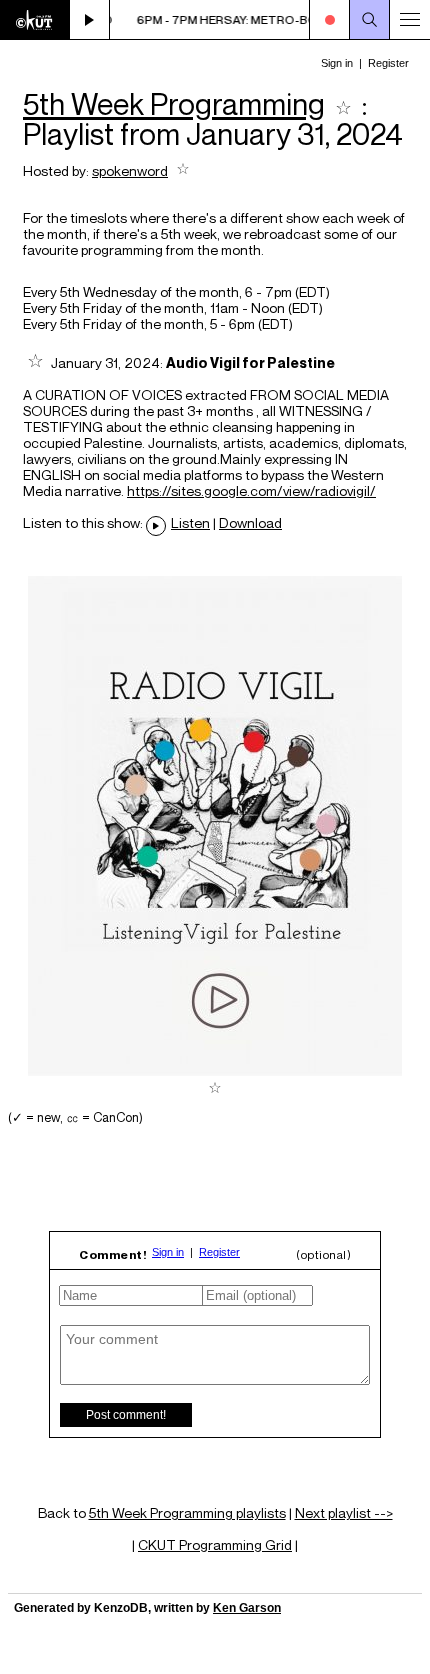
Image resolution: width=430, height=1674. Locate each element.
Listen (190, 523)
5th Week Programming (174, 104)
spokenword (130, 170)
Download (250, 523)
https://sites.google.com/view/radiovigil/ (251, 491)
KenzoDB (121, 1608)
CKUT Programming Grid (215, 1544)
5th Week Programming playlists (187, 1512)
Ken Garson (247, 1608)
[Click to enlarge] (215, 1070)
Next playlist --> (344, 1512)
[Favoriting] (343, 104)
